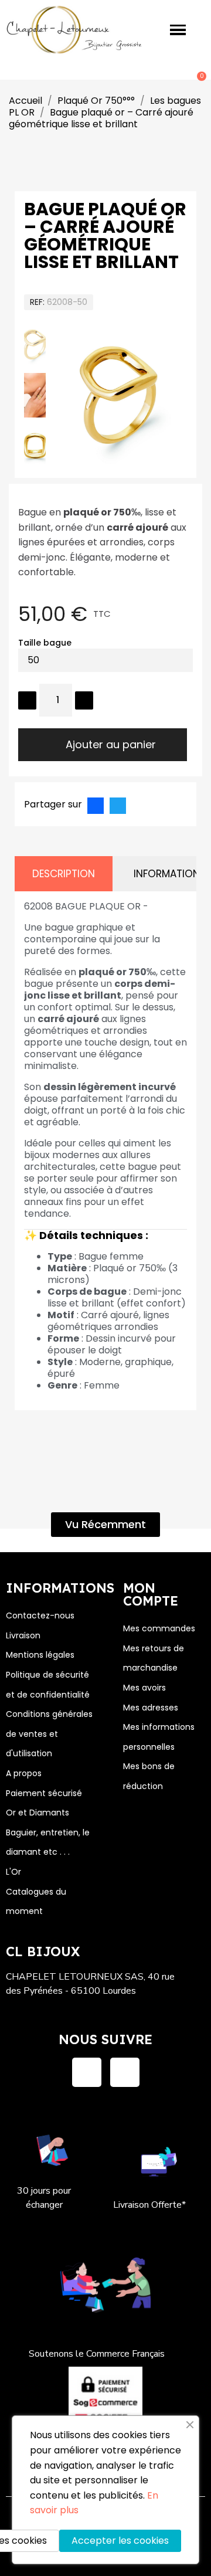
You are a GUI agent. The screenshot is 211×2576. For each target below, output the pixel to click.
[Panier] (195, 70)
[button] (74, 396)
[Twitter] (118, 806)
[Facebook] (96, 806)
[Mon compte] (158, 71)
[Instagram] (125, 2072)
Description (64, 874)
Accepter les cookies (120, 2541)
